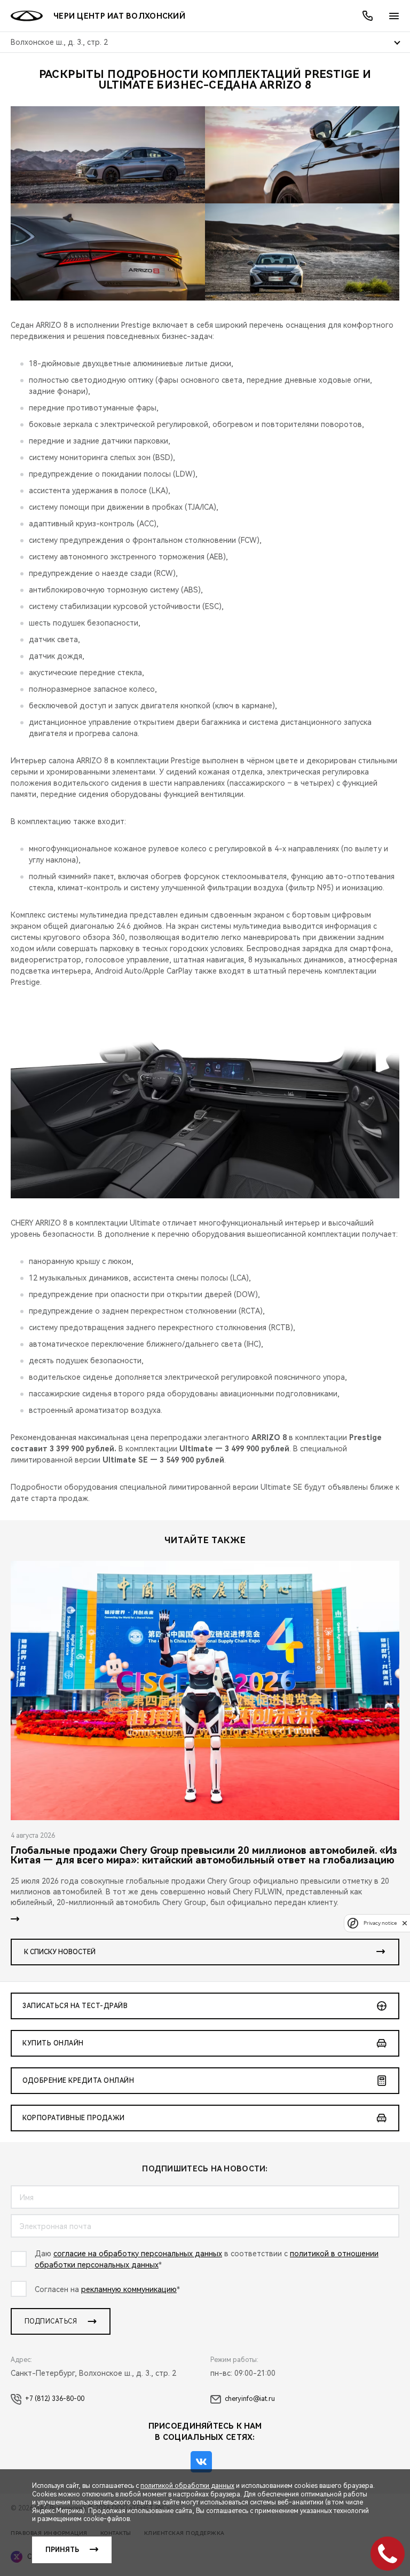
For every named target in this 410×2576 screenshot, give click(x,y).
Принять (62, 2550)
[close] (405, 1923)
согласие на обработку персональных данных (138, 2254)
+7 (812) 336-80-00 (55, 2399)
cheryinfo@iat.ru (250, 2399)
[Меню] (394, 16)
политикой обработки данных (187, 2486)
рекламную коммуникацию (129, 2289)
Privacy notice (380, 1923)
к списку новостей (60, 1952)
